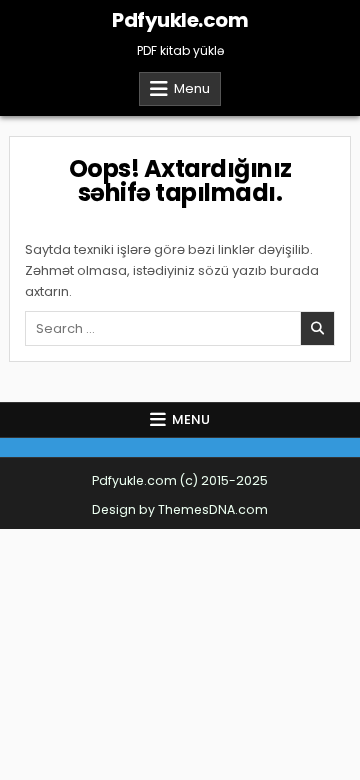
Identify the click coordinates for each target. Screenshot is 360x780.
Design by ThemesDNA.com (180, 509)
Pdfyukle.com (180, 20)
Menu (192, 88)
